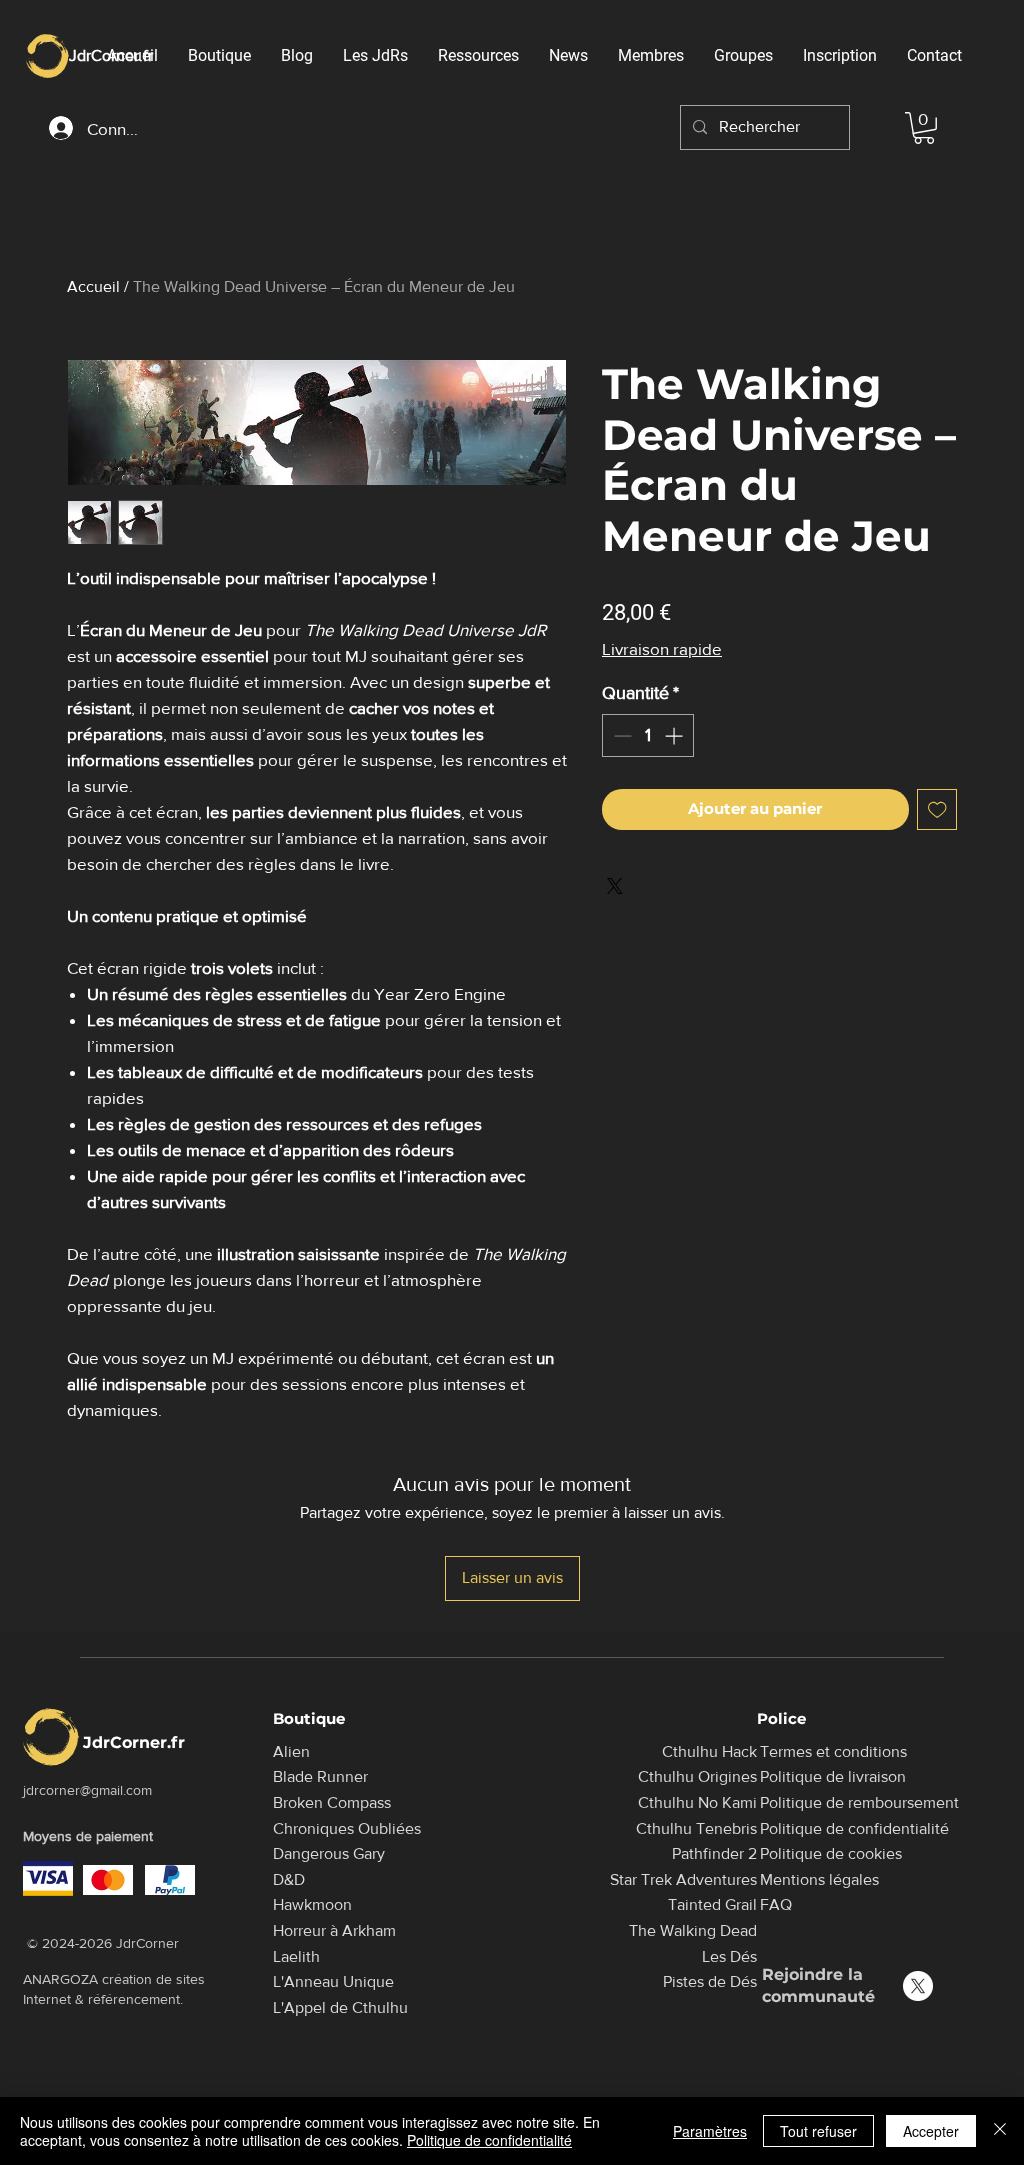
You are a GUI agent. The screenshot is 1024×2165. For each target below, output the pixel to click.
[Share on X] (615, 886)
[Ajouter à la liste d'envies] (937, 809)
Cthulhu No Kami (697, 1802)
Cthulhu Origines (697, 1776)
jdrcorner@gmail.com (87, 1790)
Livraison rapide (662, 648)
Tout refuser (818, 2131)
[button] (924, 128)
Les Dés (729, 1956)
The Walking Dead (693, 1930)
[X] (918, 1986)
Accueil (93, 286)
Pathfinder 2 (714, 1853)
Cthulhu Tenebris (696, 1828)
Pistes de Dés (710, 1981)
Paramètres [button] (710, 2131)
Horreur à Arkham (334, 1930)
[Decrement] (620, 735)
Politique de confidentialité (489, 2140)
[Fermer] (1000, 2131)
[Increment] (675, 735)
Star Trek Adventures (683, 1879)
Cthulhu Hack (709, 1751)
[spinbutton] (648, 735)
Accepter (931, 2131)
